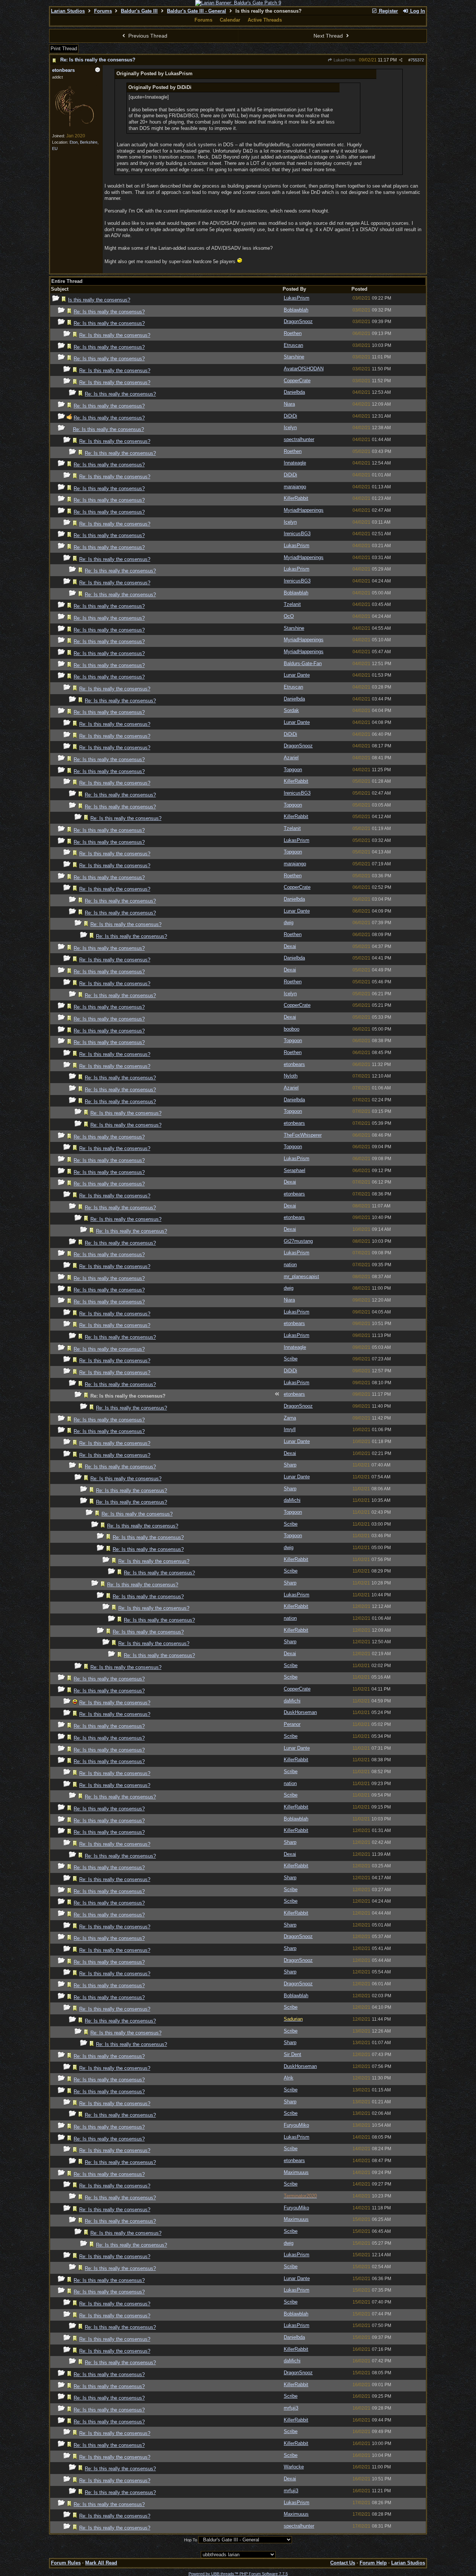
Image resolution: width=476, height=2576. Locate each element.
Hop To (191, 2540)
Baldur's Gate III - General (197, 11)
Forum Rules (66, 2563)
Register (388, 11)
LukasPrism (344, 60)
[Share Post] (401, 60)
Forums (103, 11)
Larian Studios (68, 11)
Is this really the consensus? (99, 300)
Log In (417, 11)
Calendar (230, 20)
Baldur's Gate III (139, 11)
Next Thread (329, 36)
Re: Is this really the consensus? (98, 60)
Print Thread (64, 49)
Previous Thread (147, 36)
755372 (417, 60)
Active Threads (265, 20)
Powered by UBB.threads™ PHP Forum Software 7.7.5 (238, 2574)
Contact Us (343, 2563)
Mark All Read (101, 2563)
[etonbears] (74, 128)
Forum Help (373, 2563)
